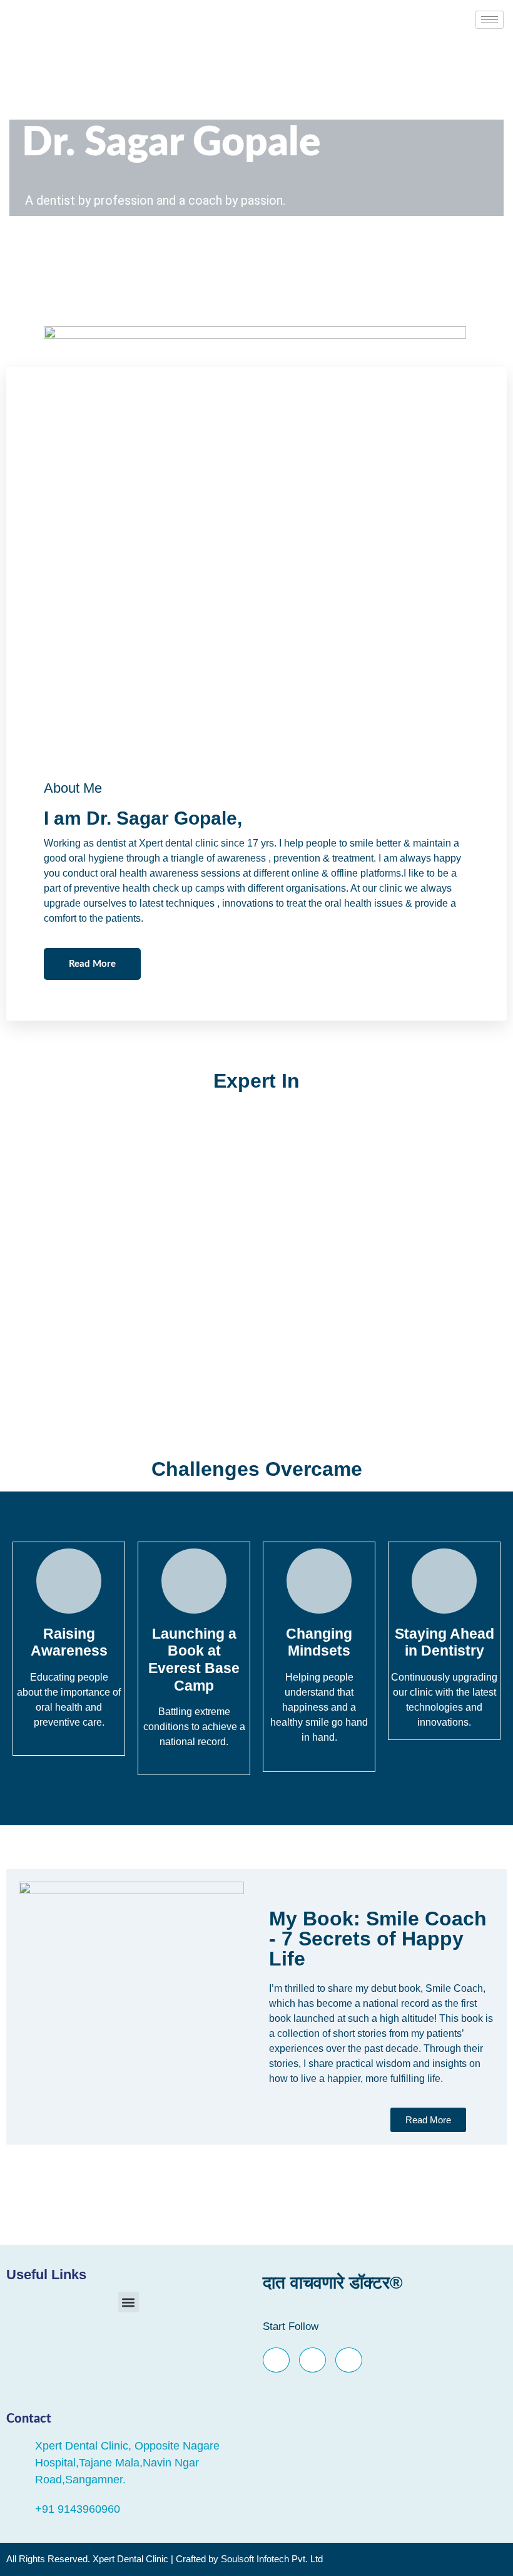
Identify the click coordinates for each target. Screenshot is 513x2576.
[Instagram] (349, 2360)
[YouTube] (312, 2360)
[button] (129, 2302)
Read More (92, 964)
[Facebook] (276, 2360)
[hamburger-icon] (490, 20)
